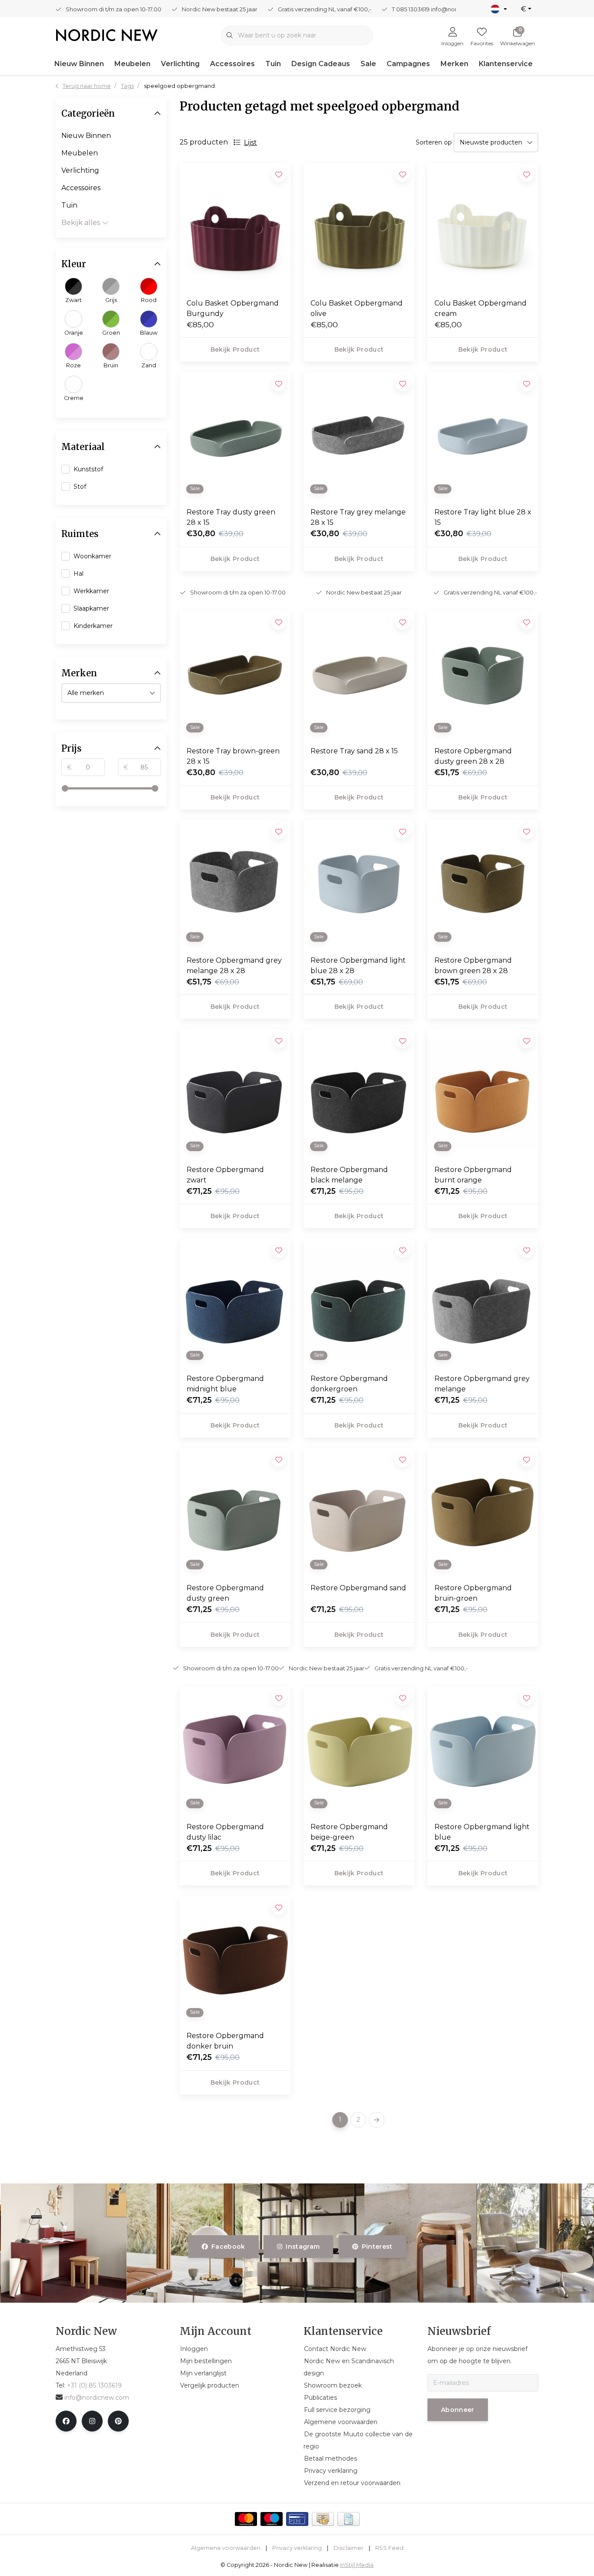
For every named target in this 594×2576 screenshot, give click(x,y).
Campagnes (408, 64)
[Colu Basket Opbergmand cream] (483, 227)
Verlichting (180, 64)
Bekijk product (235, 349)
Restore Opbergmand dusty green (225, 1593)
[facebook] (66, 2421)
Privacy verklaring (297, 2548)
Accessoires (232, 64)
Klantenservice (506, 64)
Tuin (273, 64)
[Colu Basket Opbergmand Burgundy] (235, 227)
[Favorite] (279, 1250)
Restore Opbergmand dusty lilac (225, 1832)
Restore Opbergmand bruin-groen (473, 1593)
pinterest (377, 2247)
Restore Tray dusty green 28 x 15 (231, 517)
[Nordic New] (107, 35)
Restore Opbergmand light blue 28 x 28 (358, 966)
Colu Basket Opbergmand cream (481, 308)
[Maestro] (272, 2519)
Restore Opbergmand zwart (225, 1175)
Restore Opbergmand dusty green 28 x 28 (473, 756)
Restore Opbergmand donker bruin (225, 2041)
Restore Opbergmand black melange (349, 1175)
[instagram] (92, 2421)
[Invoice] (349, 2519)
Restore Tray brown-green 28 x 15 (233, 756)
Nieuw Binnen (79, 64)
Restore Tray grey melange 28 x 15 (358, 517)
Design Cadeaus (321, 64)
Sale (368, 64)
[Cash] (323, 2519)
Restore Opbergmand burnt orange (473, 1175)
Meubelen (132, 64)
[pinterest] (118, 2421)
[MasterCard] (246, 2519)
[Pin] (297, 2519)
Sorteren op (434, 142)
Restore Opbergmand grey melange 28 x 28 (234, 966)
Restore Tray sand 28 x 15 (354, 751)
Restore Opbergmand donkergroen (349, 1384)
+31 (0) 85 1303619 (94, 2385)
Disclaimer (349, 2548)
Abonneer (458, 2410)
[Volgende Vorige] (377, 2120)
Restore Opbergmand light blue (482, 1832)
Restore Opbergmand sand (358, 1588)
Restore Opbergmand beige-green (349, 1832)
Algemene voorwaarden (226, 2548)
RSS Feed (389, 2548)
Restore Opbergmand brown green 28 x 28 (473, 966)
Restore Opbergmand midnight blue (225, 1384)
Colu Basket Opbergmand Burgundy (233, 308)
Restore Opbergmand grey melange (482, 1384)
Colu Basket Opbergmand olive (357, 308)
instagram (303, 2247)
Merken (454, 64)
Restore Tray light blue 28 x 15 (483, 517)
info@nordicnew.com (97, 2398)
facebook (228, 2247)
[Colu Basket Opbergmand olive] (359, 227)
